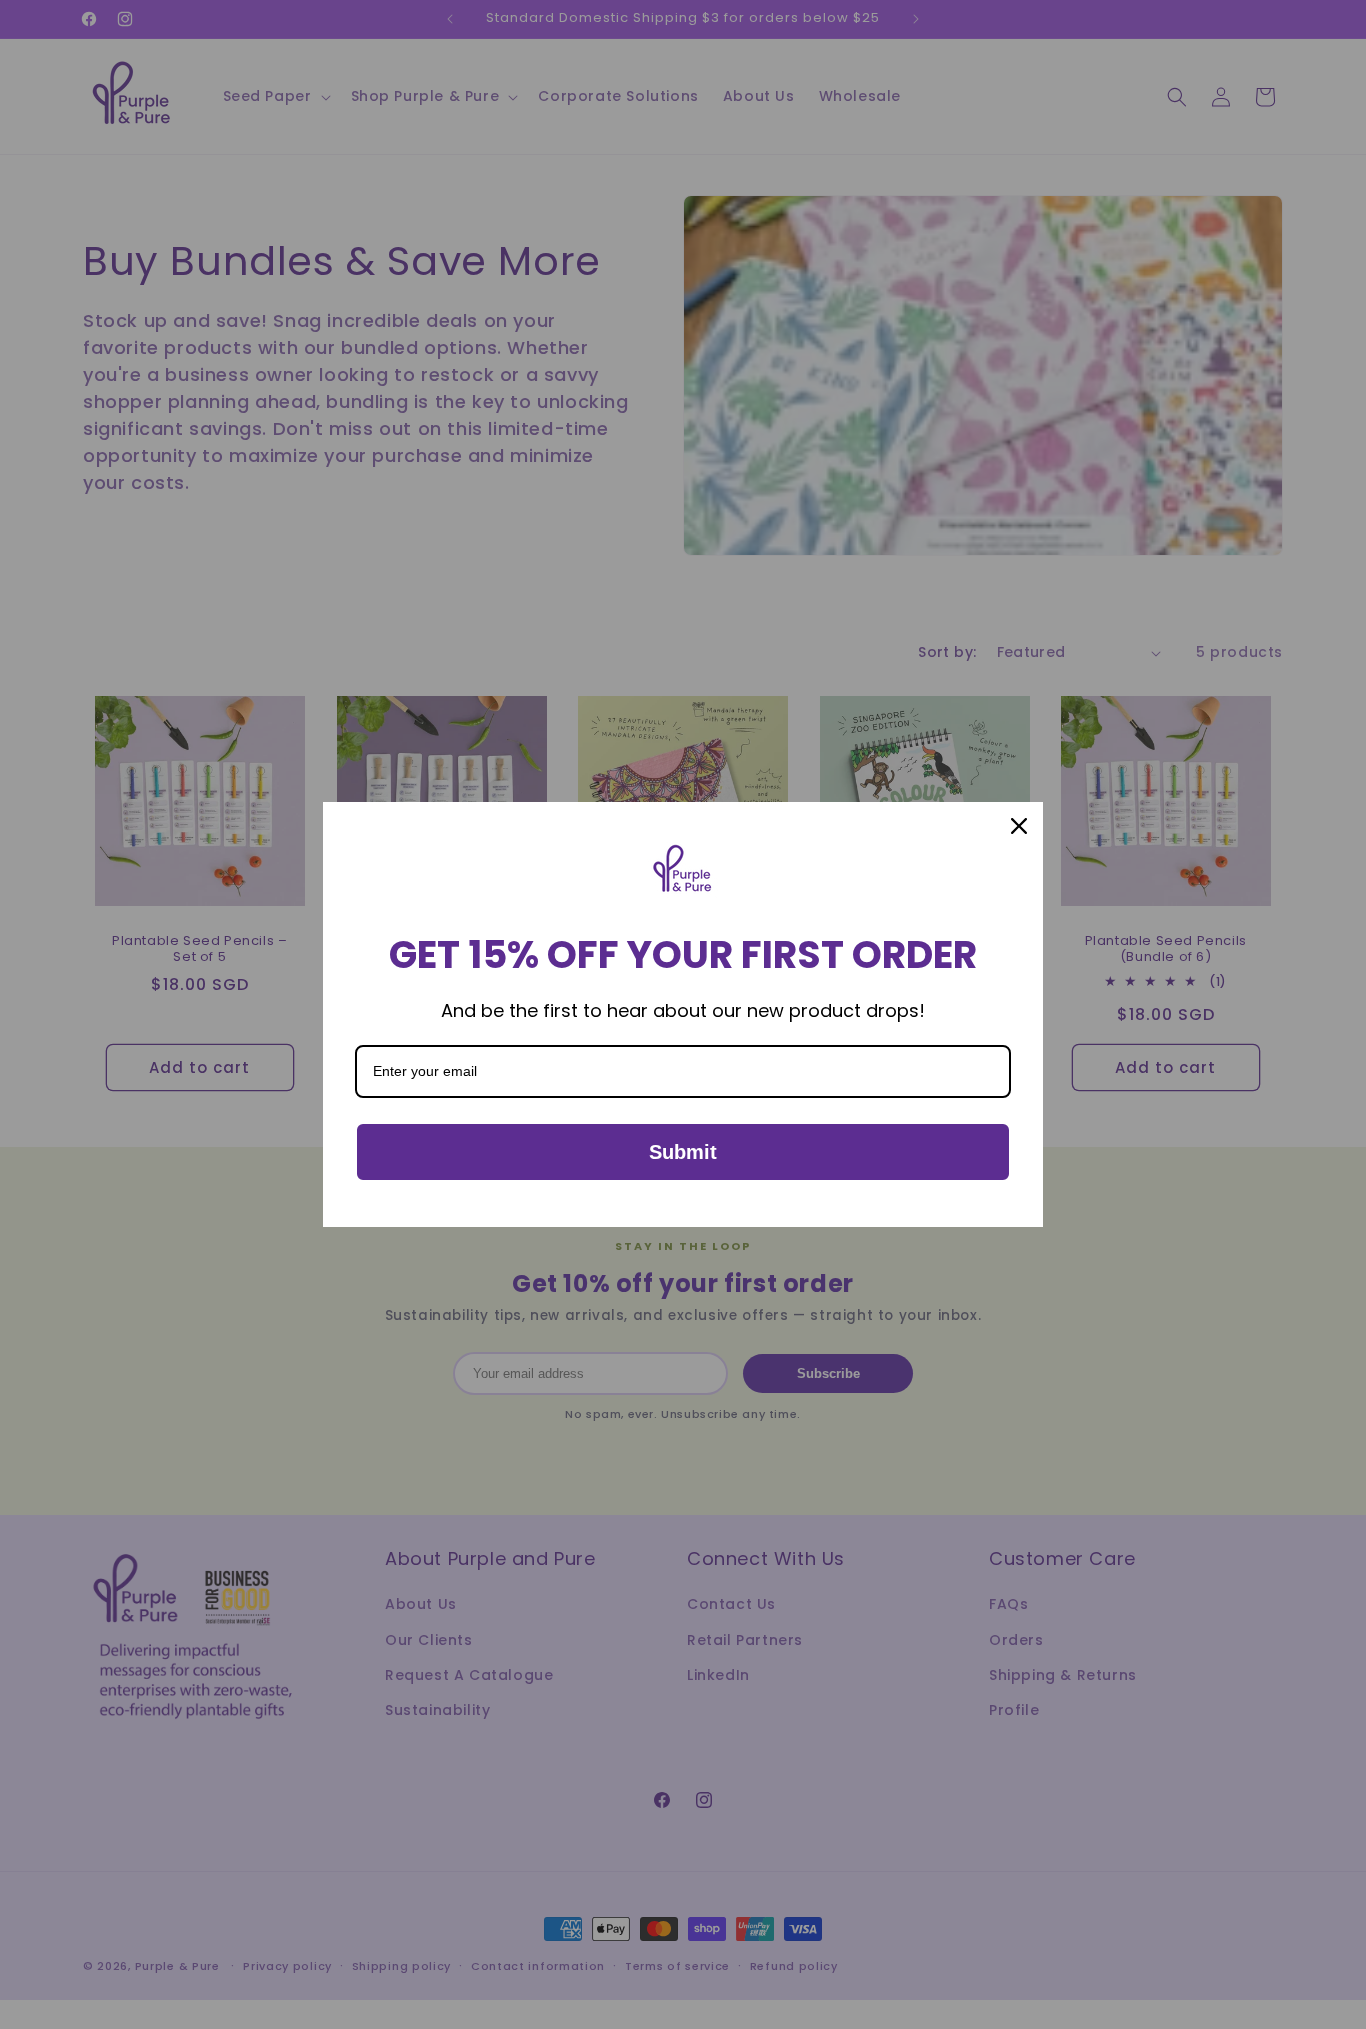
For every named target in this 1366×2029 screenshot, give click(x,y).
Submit (683, 1152)
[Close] (1019, 826)
